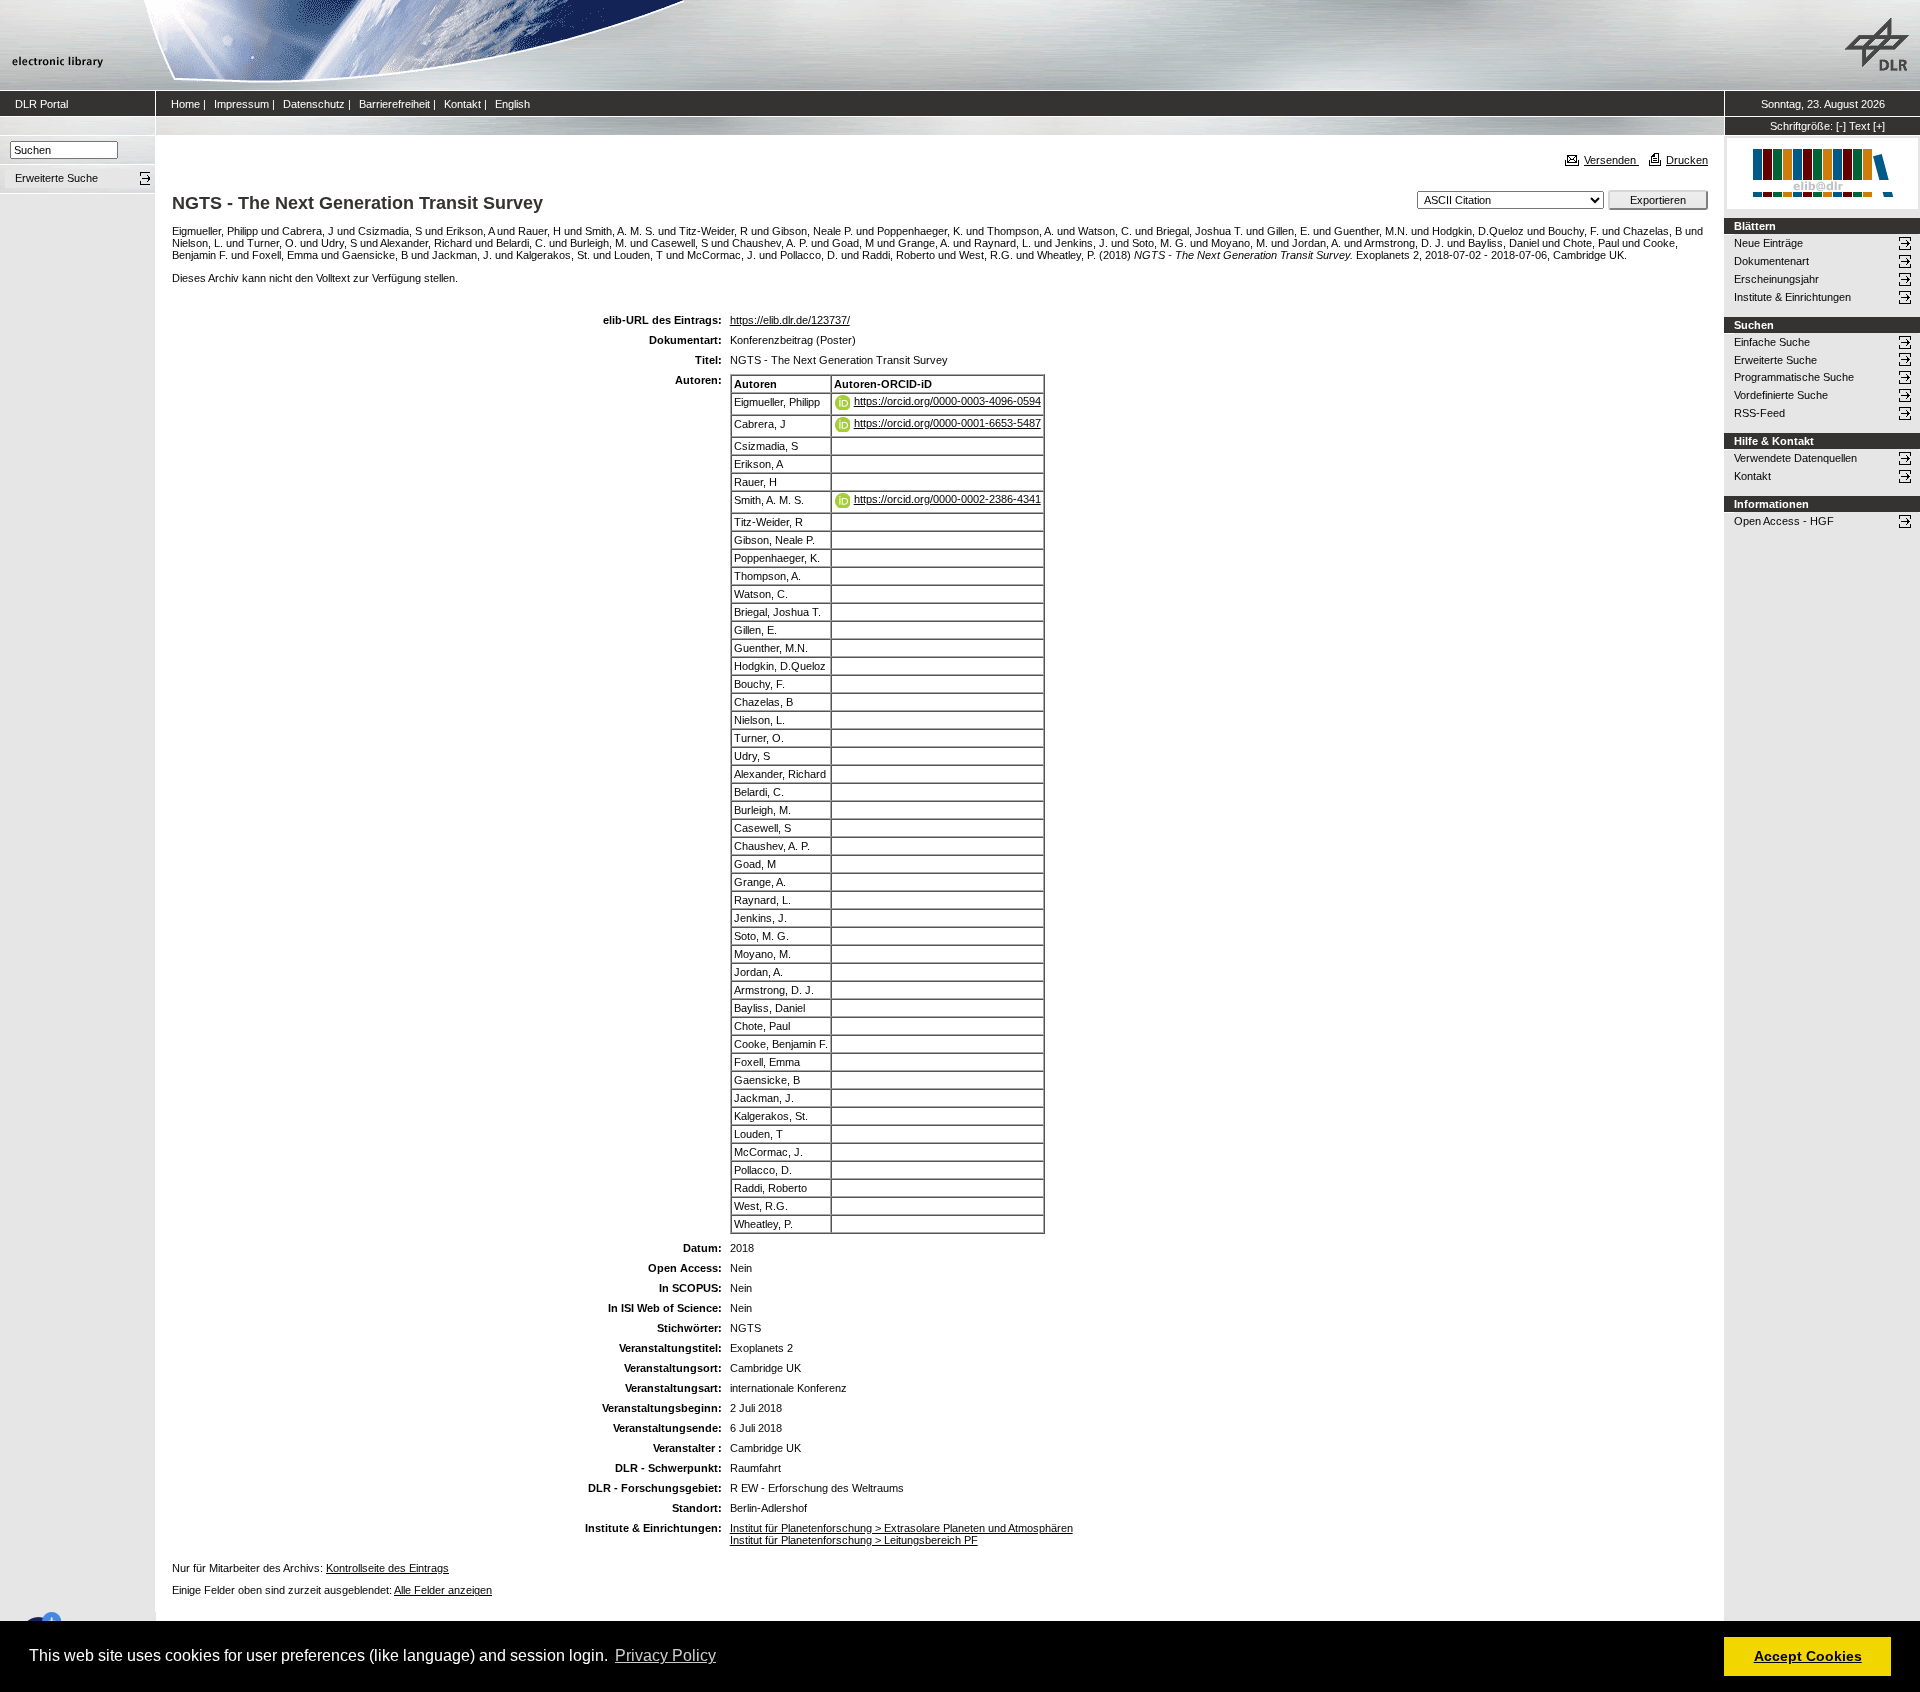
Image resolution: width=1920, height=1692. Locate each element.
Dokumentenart (1771, 261)
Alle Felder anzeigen (443, 1590)
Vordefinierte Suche (1781, 395)
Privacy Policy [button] (665, 1655)
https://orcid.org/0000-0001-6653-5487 (947, 423)
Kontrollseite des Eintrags (387, 1568)
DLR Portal (41, 104)
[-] (1841, 126)
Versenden (1611, 160)
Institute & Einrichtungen (1792, 297)
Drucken (1687, 160)
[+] (1879, 126)
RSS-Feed (1759, 413)
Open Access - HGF (1784, 521)
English (512, 104)
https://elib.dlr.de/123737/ (790, 320)
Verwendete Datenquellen (1795, 458)
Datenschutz (314, 104)
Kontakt (462, 104)
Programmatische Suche (1794, 377)
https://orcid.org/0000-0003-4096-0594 (947, 401)
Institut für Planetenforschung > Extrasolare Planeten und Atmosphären (901, 1528)
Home (185, 104)
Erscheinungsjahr (1776, 279)
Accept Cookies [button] (1808, 1656)
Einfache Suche (1772, 342)
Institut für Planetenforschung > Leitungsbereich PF (854, 1540)
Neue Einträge (1768, 243)
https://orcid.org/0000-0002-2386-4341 (947, 499)
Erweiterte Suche (1775, 360)
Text (1859, 126)
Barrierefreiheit (394, 104)
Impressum (241, 104)
